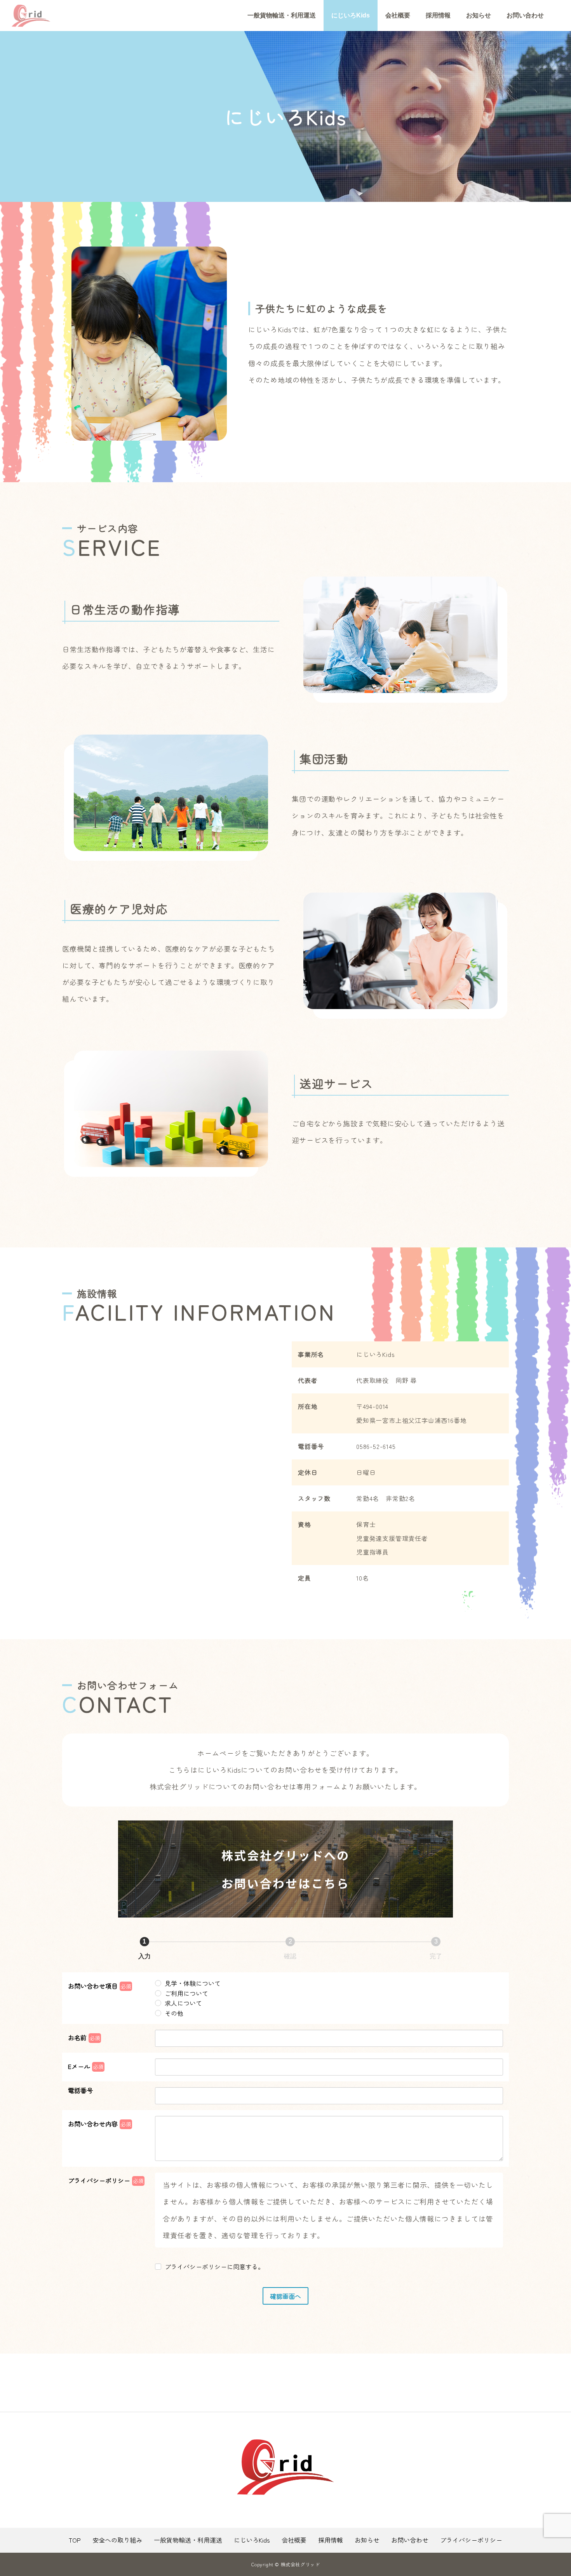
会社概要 (398, 15)
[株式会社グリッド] (31, 16)
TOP (75, 2540)
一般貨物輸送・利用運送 (282, 15)
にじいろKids (351, 15)
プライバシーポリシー (471, 2540)
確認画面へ (285, 2296)
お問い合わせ (525, 15)
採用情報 (438, 15)
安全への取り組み (117, 2540)
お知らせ (479, 15)
